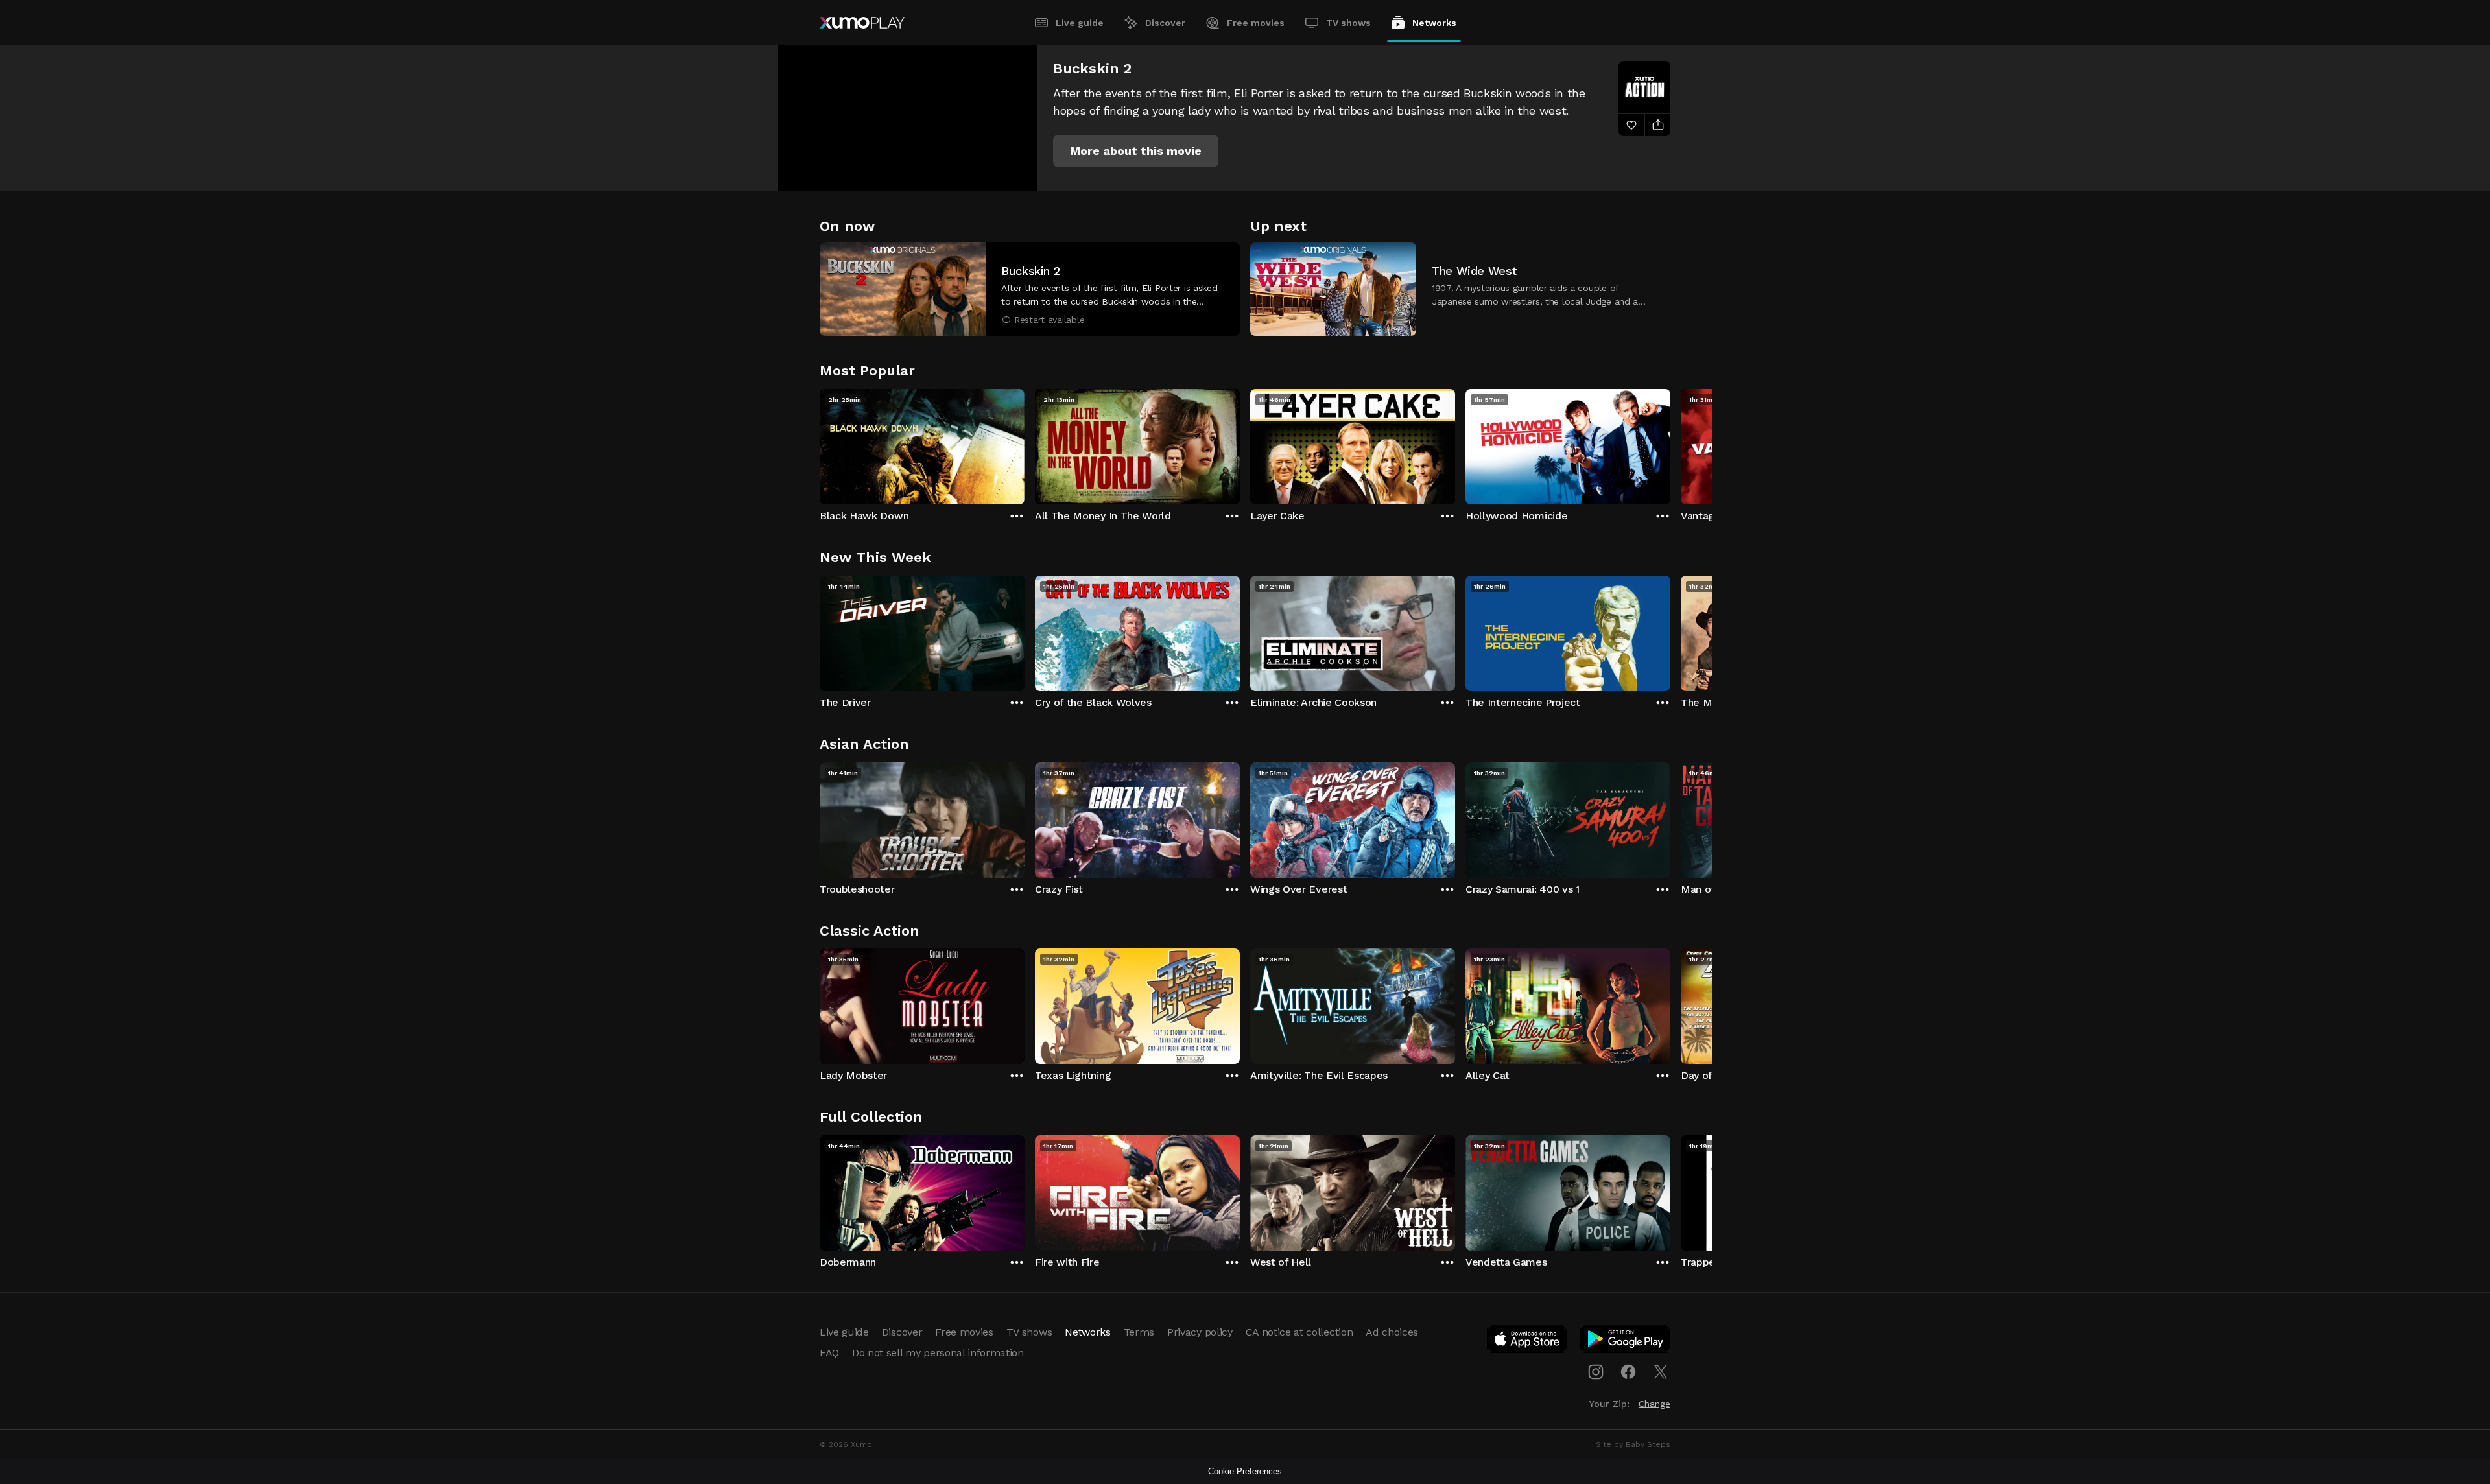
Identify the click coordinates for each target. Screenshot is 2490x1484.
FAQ (829, 1353)
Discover (1165, 23)
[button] (1136, 151)
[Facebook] (1628, 1372)
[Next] (1670, 443)
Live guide (1080, 23)
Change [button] (1654, 1404)
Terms (1139, 1332)
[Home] (862, 23)
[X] (1661, 1372)
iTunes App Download (1528, 1341)
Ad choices (1392, 1332)
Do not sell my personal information (938, 1353)
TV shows (1348, 23)
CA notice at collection (1299, 1332)
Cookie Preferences (1245, 1471)
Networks (1434, 23)
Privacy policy (1200, 1332)
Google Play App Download (1626, 1341)
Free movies (1256, 23)
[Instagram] (1596, 1372)
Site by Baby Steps (1633, 1444)
